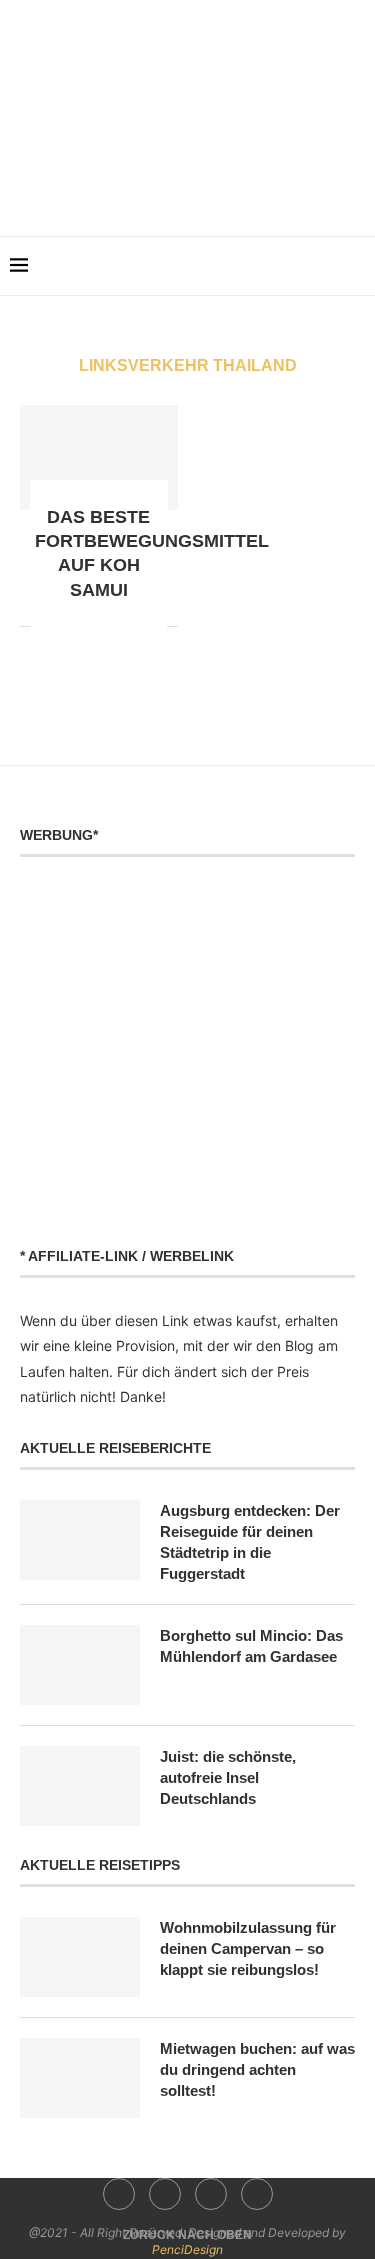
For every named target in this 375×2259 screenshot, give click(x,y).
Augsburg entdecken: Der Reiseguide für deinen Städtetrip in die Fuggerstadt (250, 1542)
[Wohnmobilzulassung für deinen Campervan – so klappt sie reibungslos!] (80, 1957)
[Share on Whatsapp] (88, 626)
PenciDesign (187, 2249)
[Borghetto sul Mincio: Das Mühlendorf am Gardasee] (80, 1665)
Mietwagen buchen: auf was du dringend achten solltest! (257, 2069)
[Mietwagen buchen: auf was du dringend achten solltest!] (80, 2078)
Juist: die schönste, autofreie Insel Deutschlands (228, 1777)
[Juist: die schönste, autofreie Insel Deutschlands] (80, 1786)
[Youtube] (201, 189)
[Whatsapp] (229, 189)
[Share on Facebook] (46, 626)
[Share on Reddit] (67, 626)
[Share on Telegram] (109, 626)
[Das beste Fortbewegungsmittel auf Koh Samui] (99, 457)
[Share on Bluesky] (151, 626)
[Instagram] (173, 189)
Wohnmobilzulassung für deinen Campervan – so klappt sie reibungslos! (248, 1948)
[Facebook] (145, 189)
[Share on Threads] (130, 626)
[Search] (355, 266)
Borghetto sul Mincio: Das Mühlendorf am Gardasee (251, 1646)
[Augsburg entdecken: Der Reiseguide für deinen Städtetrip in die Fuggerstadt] (80, 1540)
